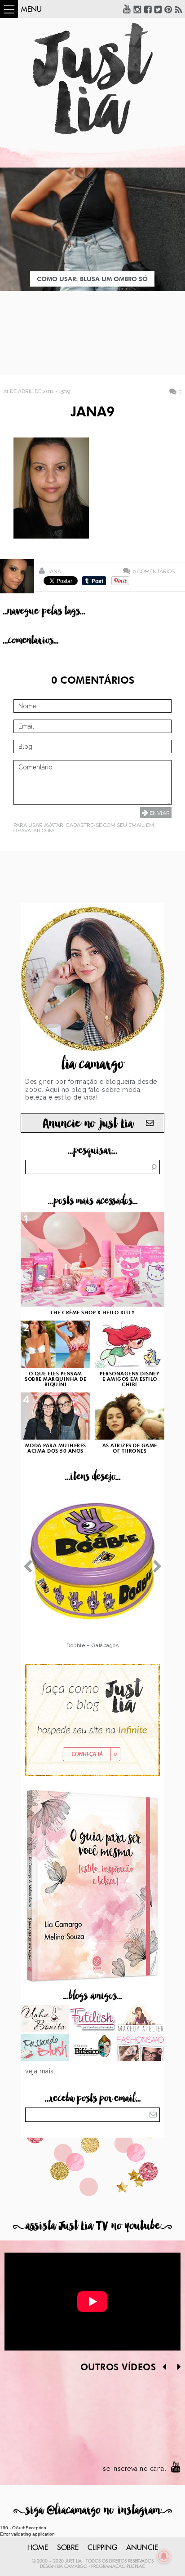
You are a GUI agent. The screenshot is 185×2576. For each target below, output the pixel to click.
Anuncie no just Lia (88, 1124)
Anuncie (142, 2548)
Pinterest (168, 9)
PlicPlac (136, 2567)
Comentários (154, 571)
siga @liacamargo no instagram (93, 2510)
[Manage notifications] (164, 2556)
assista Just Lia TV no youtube (92, 2226)
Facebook (148, 9)
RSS (179, 9)
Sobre (68, 2548)
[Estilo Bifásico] (93, 2048)
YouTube (127, 9)
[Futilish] (93, 2019)
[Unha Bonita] (45, 2019)
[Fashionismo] (140, 2048)
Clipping (102, 2548)
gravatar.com (34, 831)
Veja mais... (42, 2071)
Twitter (158, 9)
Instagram (137, 9)
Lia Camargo (72, 2567)
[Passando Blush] (45, 2048)
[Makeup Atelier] (140, 2019)
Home (38, 2548)
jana (54, 571)
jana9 (92, 413)
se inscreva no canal (134, 2469)
